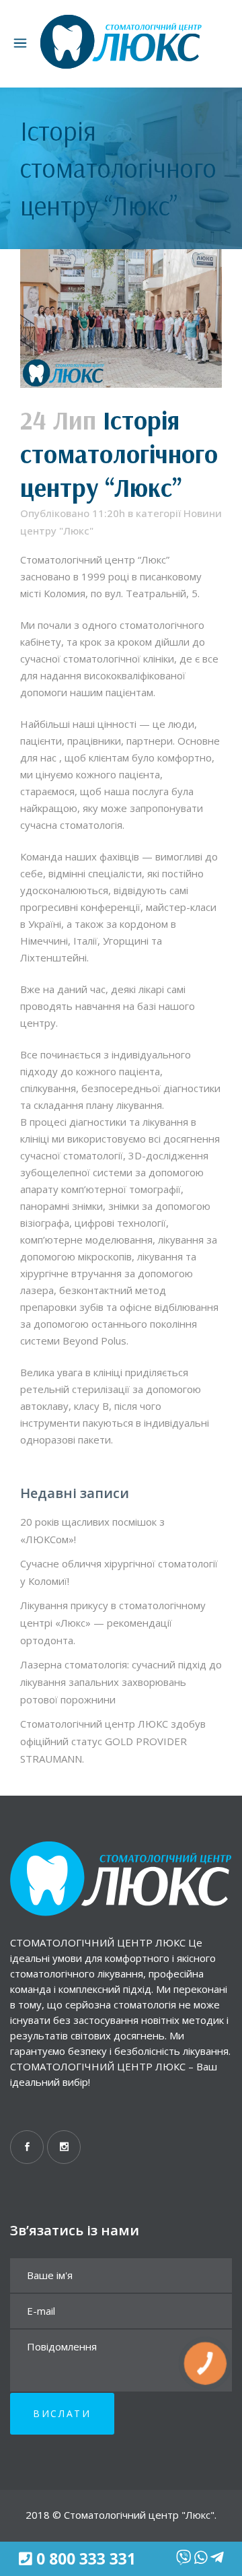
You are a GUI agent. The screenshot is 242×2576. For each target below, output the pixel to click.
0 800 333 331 (86, 2559)
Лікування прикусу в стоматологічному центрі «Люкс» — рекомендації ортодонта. (113, 1623)
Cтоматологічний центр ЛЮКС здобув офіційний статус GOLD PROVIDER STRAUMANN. (113, 1741)
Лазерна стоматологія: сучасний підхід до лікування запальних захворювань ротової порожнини (121, 1682)
